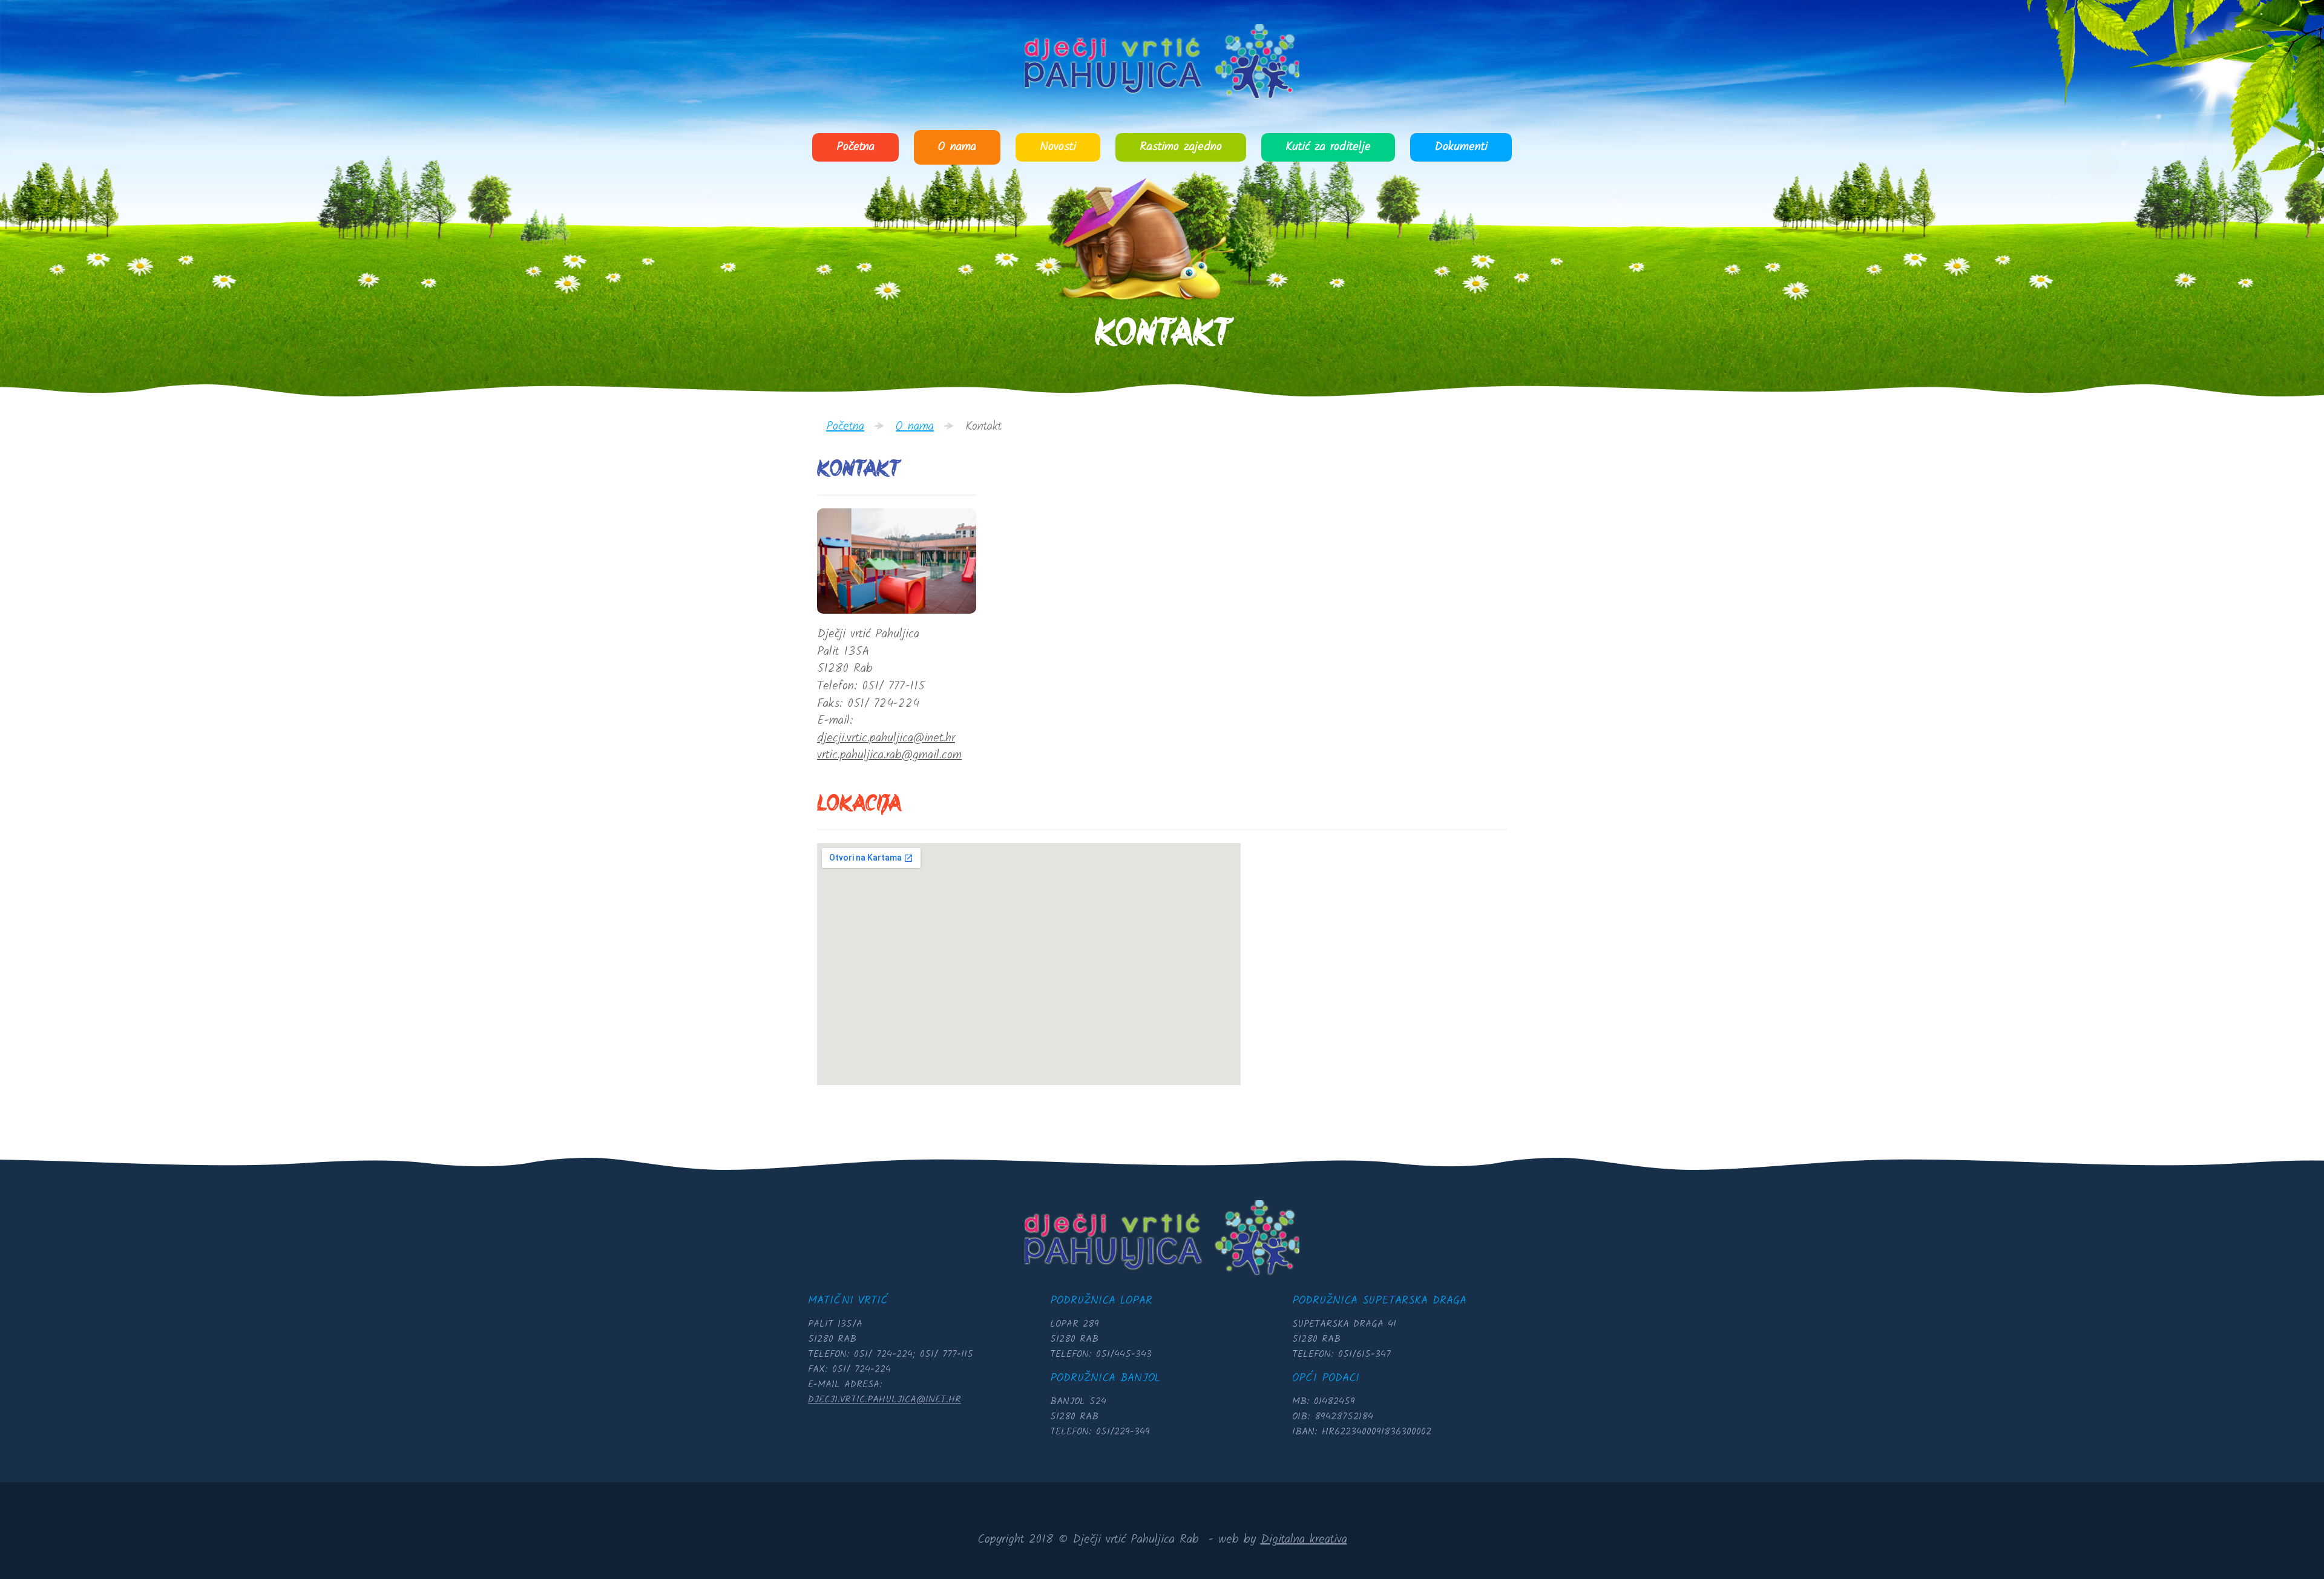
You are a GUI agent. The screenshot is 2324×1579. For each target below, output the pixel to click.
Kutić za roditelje (1328, 147)
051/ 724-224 (883, 1354)
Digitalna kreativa (1304, 1540)
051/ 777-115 (947, 1354)
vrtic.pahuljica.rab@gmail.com (889, 755)
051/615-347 (1364, 1354)
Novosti (1058, 147)
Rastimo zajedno (1181, 147)
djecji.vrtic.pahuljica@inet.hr (886, 738)
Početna (855, 147)
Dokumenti (1461, 147)
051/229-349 (1123, 1432)
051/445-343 (1124, 1354)
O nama (957, 147)
